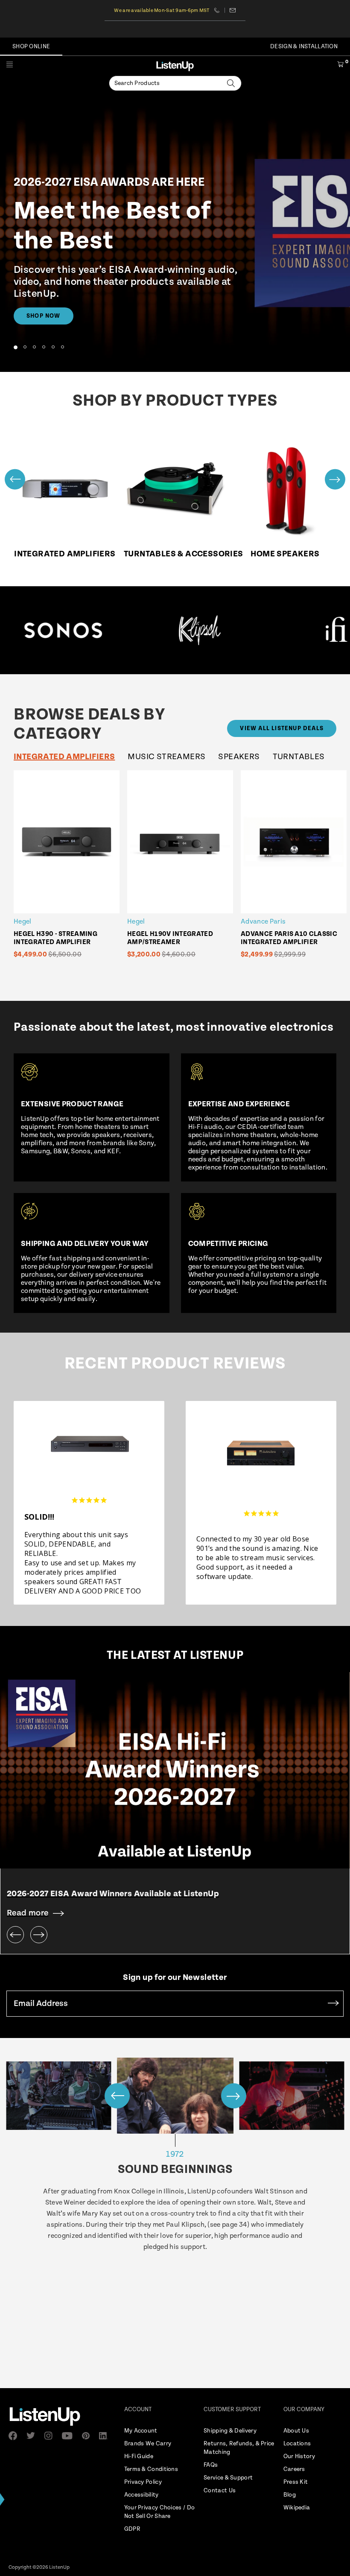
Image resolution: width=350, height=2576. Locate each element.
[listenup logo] (175, 66)
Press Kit (296, 2482)
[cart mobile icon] (340, 66)
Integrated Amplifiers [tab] (64, 757)
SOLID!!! (39, 1517)
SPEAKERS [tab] (239, 757)
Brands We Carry (148, 2444)
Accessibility (141, 2495)
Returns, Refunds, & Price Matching (239, 2448)
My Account (141, 2431)
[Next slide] (335, 479)
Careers (294, 2469)
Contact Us (220, 2491)
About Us (296, 2431)
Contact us (233, 10)
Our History (299, 2456)
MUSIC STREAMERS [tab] (166, 757)
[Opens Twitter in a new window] (33, 2436)
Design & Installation (304, 47)
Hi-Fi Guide (139, 2456)
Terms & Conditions (151, 2469)
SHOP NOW (44, 316)
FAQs (211, 2465)
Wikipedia (297, 2508)
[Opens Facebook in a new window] (15, 2436)
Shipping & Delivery (230, 2431)
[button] (15, 347)
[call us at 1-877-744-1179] (220, 10)
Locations (297, 2444)
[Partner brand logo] (175, 630)
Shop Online (31, 47)
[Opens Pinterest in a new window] (88, 2436)
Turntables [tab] (299, 757)
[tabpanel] (180, 870)
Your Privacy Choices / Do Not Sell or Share (160, 2512)
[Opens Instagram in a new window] (51, 2436)
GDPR (132, 2529)
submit (333, 2004)
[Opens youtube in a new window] (70, 2436)
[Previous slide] (15, 479)
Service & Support (228, 2478)
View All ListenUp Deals (282, 728)
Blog (290, 2495)
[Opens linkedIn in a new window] (106, 2436)
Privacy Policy (143, 2482)
